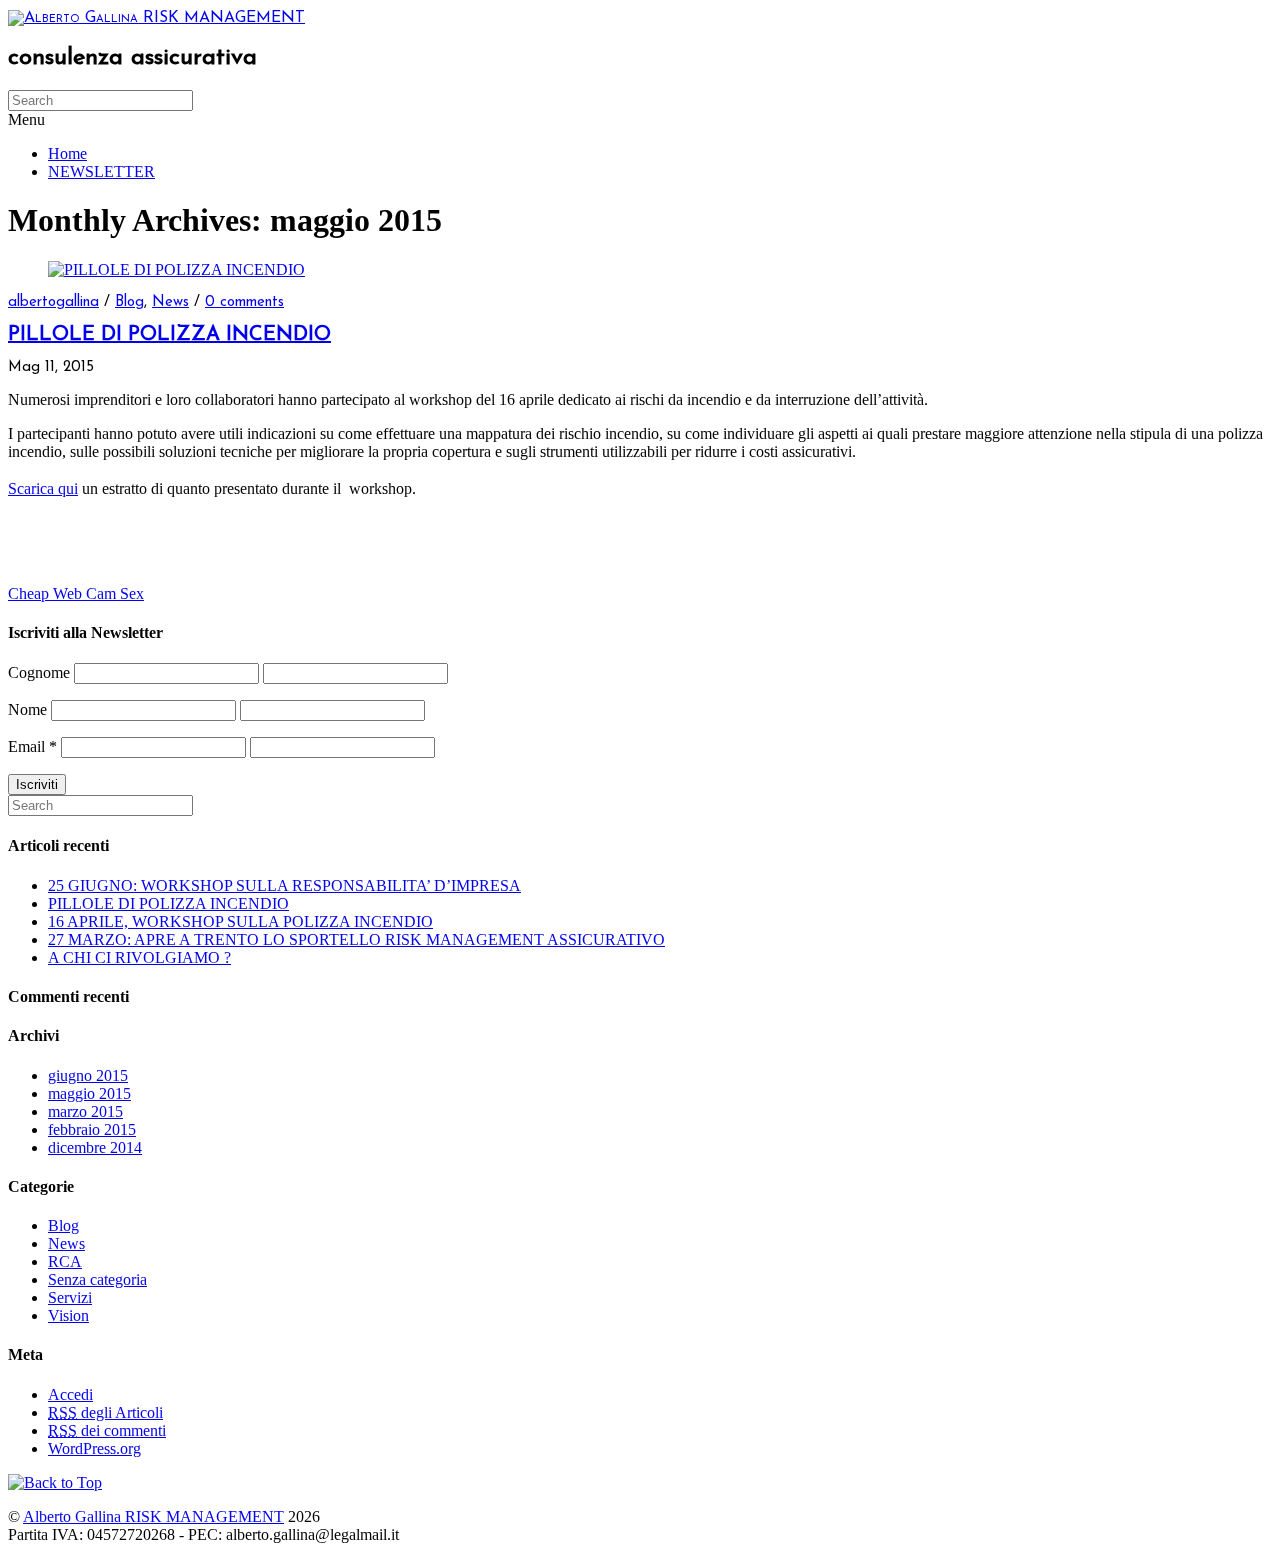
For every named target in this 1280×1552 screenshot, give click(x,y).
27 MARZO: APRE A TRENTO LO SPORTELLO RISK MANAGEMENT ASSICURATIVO (356, 939)
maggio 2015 (89, 1093)
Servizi (70, 1297)
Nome (27, 709)
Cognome (39, 672)
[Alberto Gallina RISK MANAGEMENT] (156, 18)
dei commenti (107, 1430)
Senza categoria (97, 1279)
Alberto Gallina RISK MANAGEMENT (153, 1516)
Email (32, 746)
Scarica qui (43, 488)
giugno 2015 (88, 1075)
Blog (129, 302)
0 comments (244, 302)
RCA (65, 1261)
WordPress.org (94, 1448)
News (170, 302)
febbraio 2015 (92, 1129)
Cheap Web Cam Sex (76, 593)
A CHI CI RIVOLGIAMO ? (139, 957)
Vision (68, 1315)
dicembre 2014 (95, 1147)
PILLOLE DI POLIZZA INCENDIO (169, 335)
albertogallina (53, 302)
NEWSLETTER (101, 171)
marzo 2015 (85, 1111)
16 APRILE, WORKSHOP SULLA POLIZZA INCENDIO (240, 921)
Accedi (70, 1394)
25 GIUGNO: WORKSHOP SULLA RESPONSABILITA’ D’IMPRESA (284, 885)
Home (67, 153)
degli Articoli (105, 1412)
